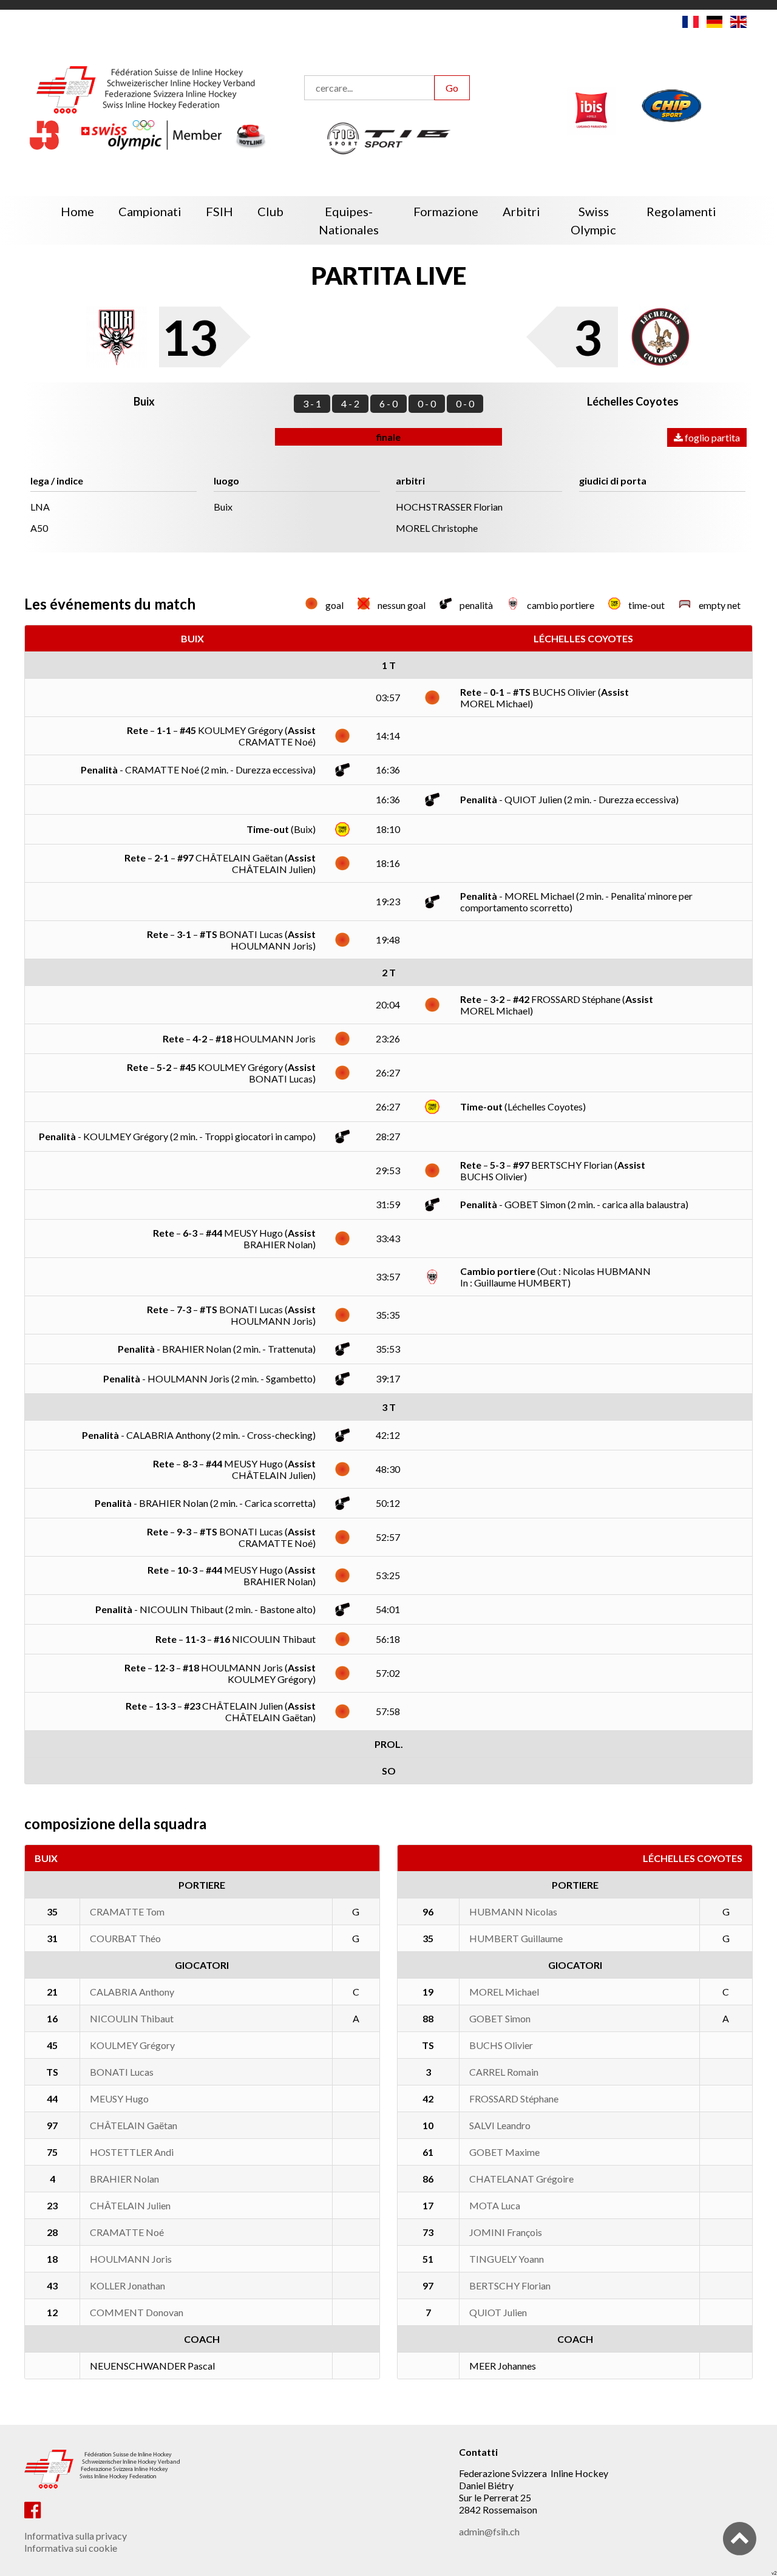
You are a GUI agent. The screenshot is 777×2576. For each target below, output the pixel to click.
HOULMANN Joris (131, 2259)
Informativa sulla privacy (76, 2536)
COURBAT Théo (125, 1938)
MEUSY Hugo (119, 2099)
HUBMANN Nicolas (513, 1912)
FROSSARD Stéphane (514, 2099)
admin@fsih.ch (489, 2531)
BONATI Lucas (122, 2072)
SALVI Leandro (500, 2125)
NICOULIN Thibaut (132, 2018)
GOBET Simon (500, 2018)
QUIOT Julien (498, 2312)
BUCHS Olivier (501, 2045)
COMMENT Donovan (137, 2312)
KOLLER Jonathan (127, 2285)
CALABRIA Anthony (132, 1992)
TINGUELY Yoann (507, 2259)
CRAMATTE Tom (127, 1912)
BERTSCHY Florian (510, 2285)
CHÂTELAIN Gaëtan (134, 2125)
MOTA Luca (495, 2205)
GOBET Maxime (504, 2152)
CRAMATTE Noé (127, 2232)
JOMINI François (506, 2232)
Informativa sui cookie (71, 2548)
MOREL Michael (504, 1992)
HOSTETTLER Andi (132, 2152)
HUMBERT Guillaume (516, 1938)
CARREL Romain (504, 2072)
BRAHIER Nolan (124, 2179)
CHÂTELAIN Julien (130, 2205)
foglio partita (711, 437)
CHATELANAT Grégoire (521, 2179)
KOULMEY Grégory (132, 2045)
